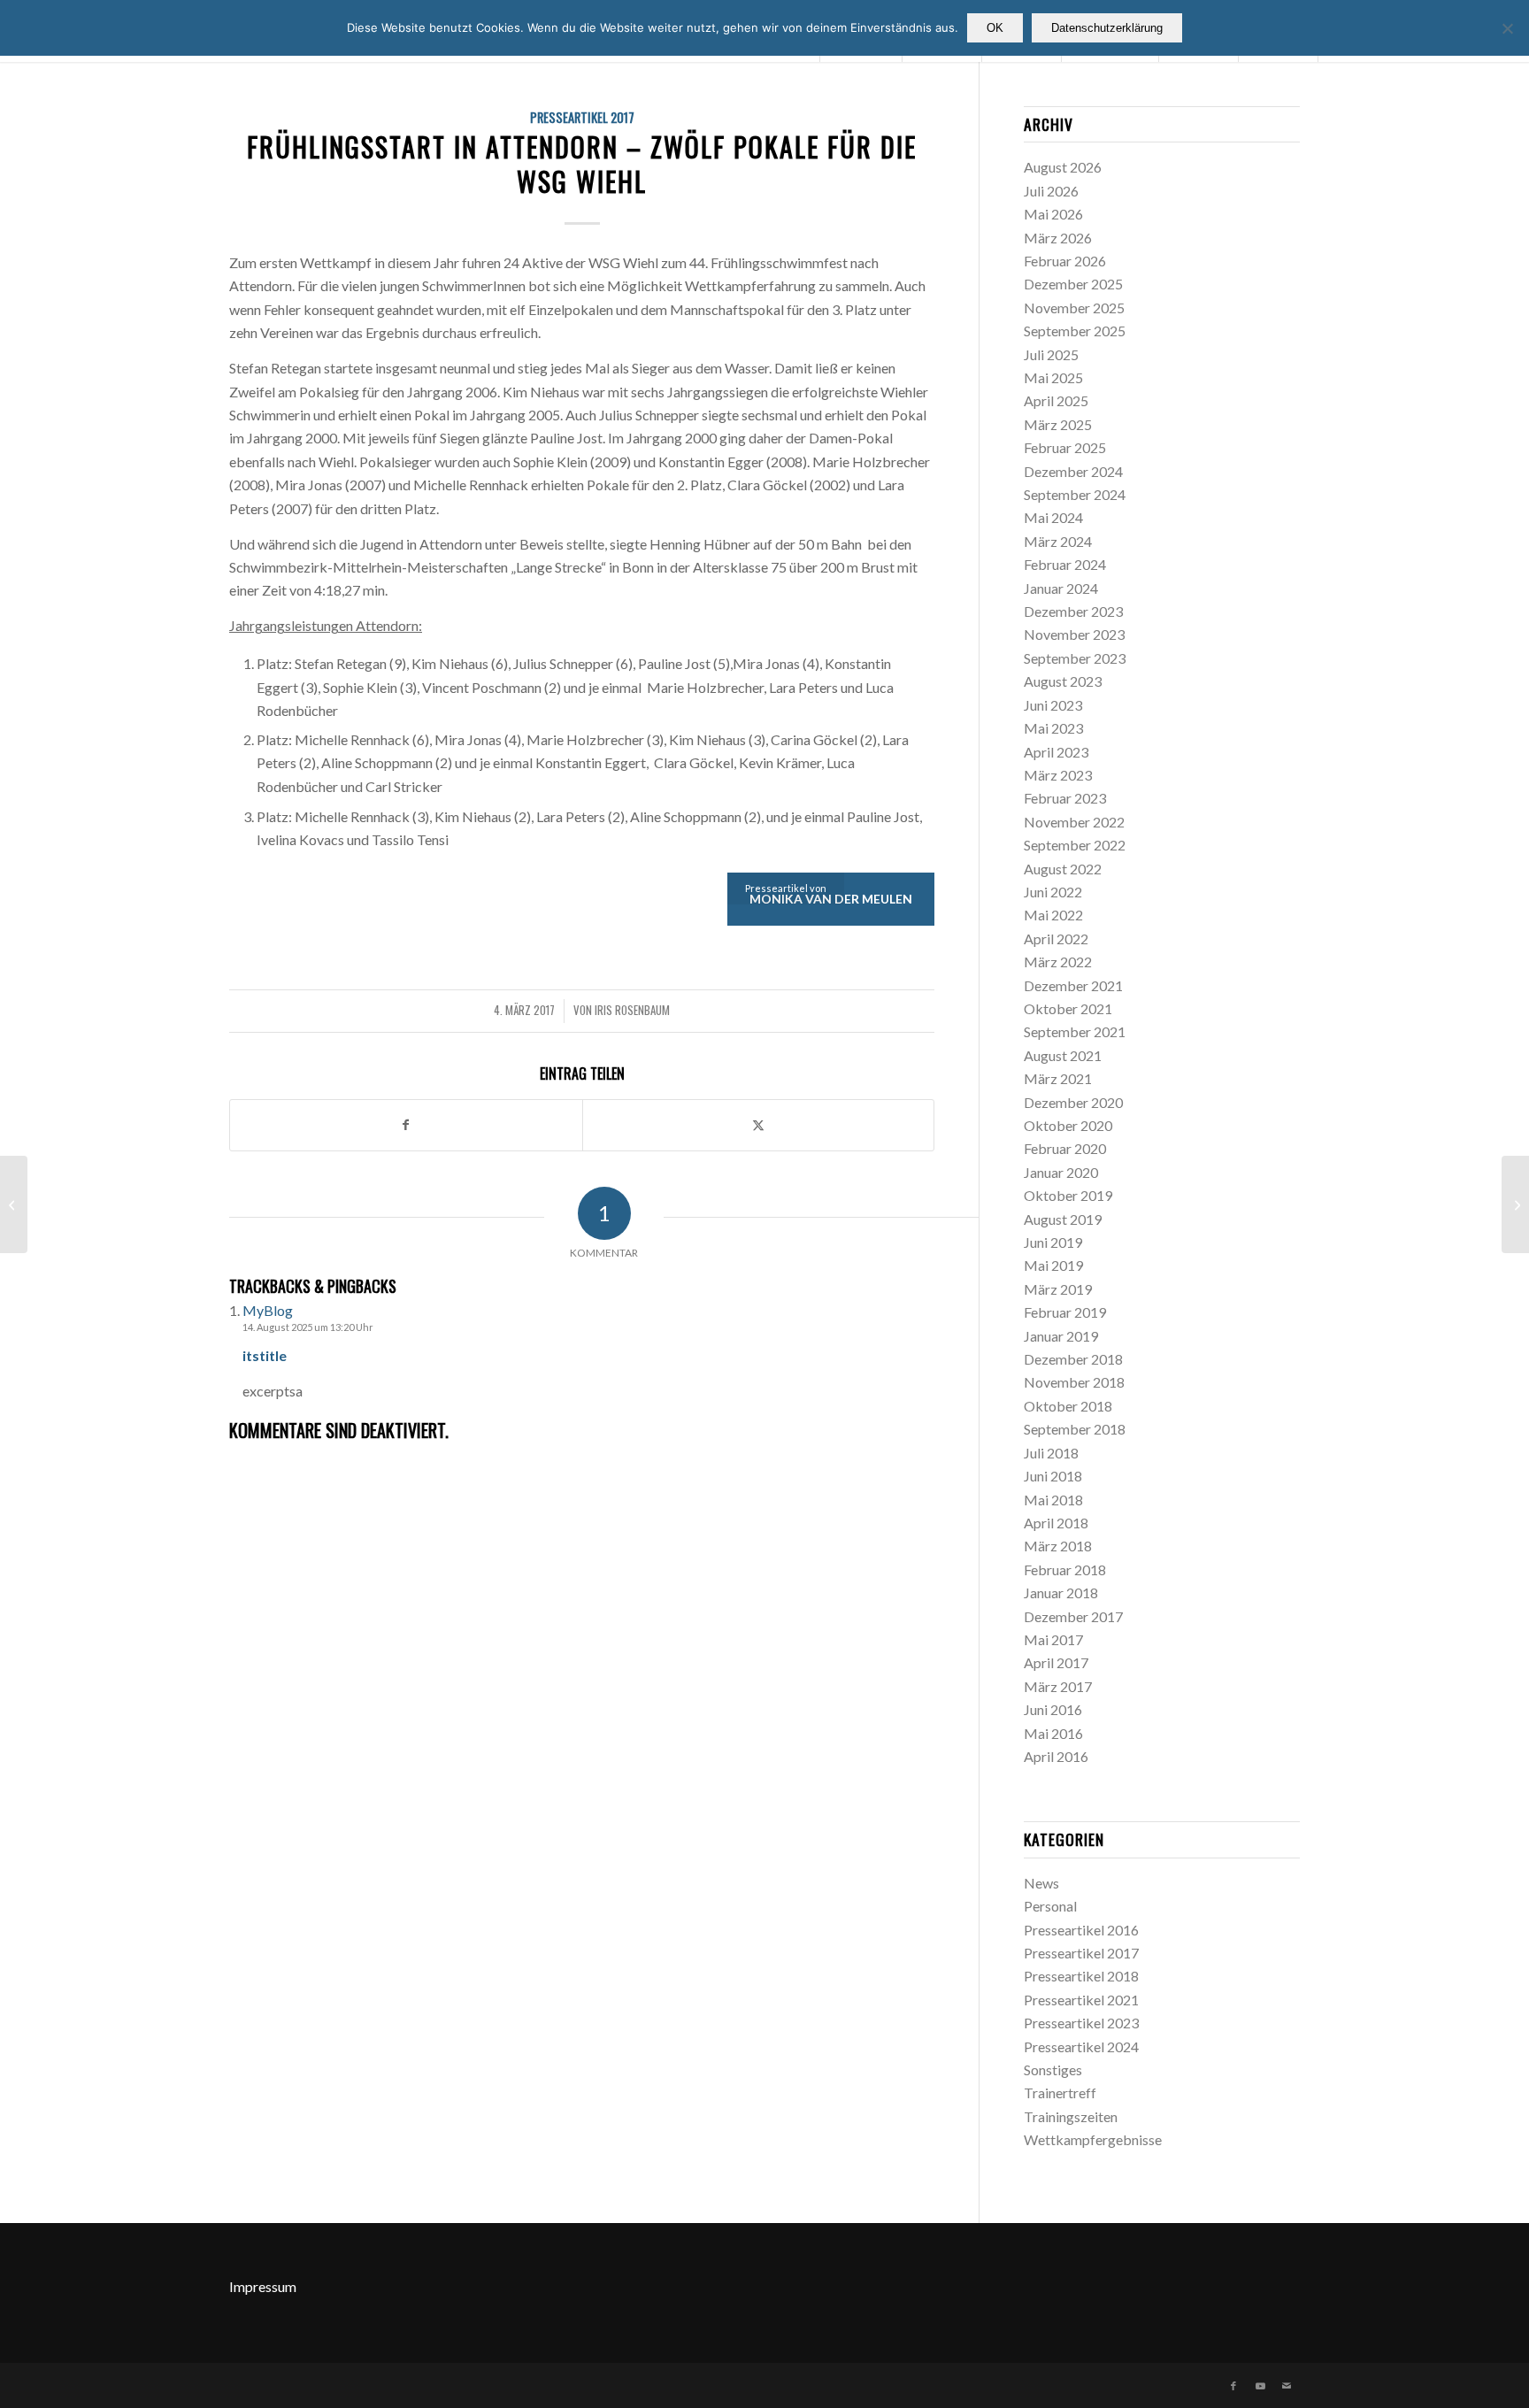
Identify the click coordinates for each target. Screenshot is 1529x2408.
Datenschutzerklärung (1107, 28)
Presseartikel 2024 (1081, 2046)
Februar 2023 (1065, 798)
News (1041, 1883)
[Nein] (1507, 28)
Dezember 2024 (1073, 471)
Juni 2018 (1053, 1476)
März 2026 (1058, 238)
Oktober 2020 (1068, 1125)
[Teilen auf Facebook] (406, 1125)
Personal (1050, 1906)
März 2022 (1058, 962)
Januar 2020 (1061, 1172)
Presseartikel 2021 (1081, 2000)
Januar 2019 (1061, 1336)
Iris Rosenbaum (632, 1010)
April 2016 (1056, 1756)
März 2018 (1058, 1546)
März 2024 (1058, 541)
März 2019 (1058, 1289)
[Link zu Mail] (1287, 2386)
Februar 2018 (1065, 1569)
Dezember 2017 (1073, 1616)
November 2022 (1074, 822)
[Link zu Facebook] (1233, 2386)
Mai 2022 (1053, 915)
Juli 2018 (1051, 1453)
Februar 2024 (1065, 564)
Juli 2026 (1051, 191)
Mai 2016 (1053, 1733)
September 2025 (1075, 331)
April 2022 (1056, 939)
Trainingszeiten (1071, 2116)
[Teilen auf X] (759, 1125)
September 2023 (1075, 658)
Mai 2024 (1053, 517)
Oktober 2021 (1068, 1008)
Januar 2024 (1061, 588)
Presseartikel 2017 (582, 117)
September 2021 (1075, 1031)
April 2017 (1056, 1662)
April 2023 (1056, 752)
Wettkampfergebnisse (1093, 2139)
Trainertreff (1060, 2093)
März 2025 (1058, 424)
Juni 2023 (1053, 705)
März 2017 (1058, 1686)
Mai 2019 (1053, 1265)
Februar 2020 (1065, 1148)
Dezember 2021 (1073, 985)
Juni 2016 (1053, 1709)
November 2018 (1074, 1382)
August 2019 (1063, 1219)
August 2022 (1063, 869)
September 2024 (1075, 494)
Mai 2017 (1053, 1639)
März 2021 (1058, 1078)
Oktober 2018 (1068, 1406)
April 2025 (1056, 400)
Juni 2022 (1053, 892)
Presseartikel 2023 (1081, 2023)
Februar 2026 (1065, 261)
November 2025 (1074, 308)
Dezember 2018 (1073, 1359)
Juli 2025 (1051, 354)
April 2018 (1056, 1523)
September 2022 (1075, 845)
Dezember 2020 (1073, 1102)
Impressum (263, 2286)
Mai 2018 (1053, 1500)
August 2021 (1063, 1055)
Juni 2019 (1053, 1242)
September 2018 (1075, 1429)
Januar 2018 (1061, 1593)
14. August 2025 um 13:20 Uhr (308, 1327)
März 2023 (1058, 775)
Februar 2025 (1065, 447)
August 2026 (1063, 167)
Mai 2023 (1053, 728)
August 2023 (1063, 681)
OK (995, 28)
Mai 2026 (1053, 214)
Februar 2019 (1065, 1312)
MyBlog (268, 1310)
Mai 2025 (1053, 377)
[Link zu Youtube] (1260, 2386)
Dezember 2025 (1073, 284)
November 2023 (1074, 634)
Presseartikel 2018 (1081, 1976)
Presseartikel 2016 (1081, 1930)
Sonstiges (1053, 2069)
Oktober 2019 (1068, 1195)
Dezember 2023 (1073, 611)
